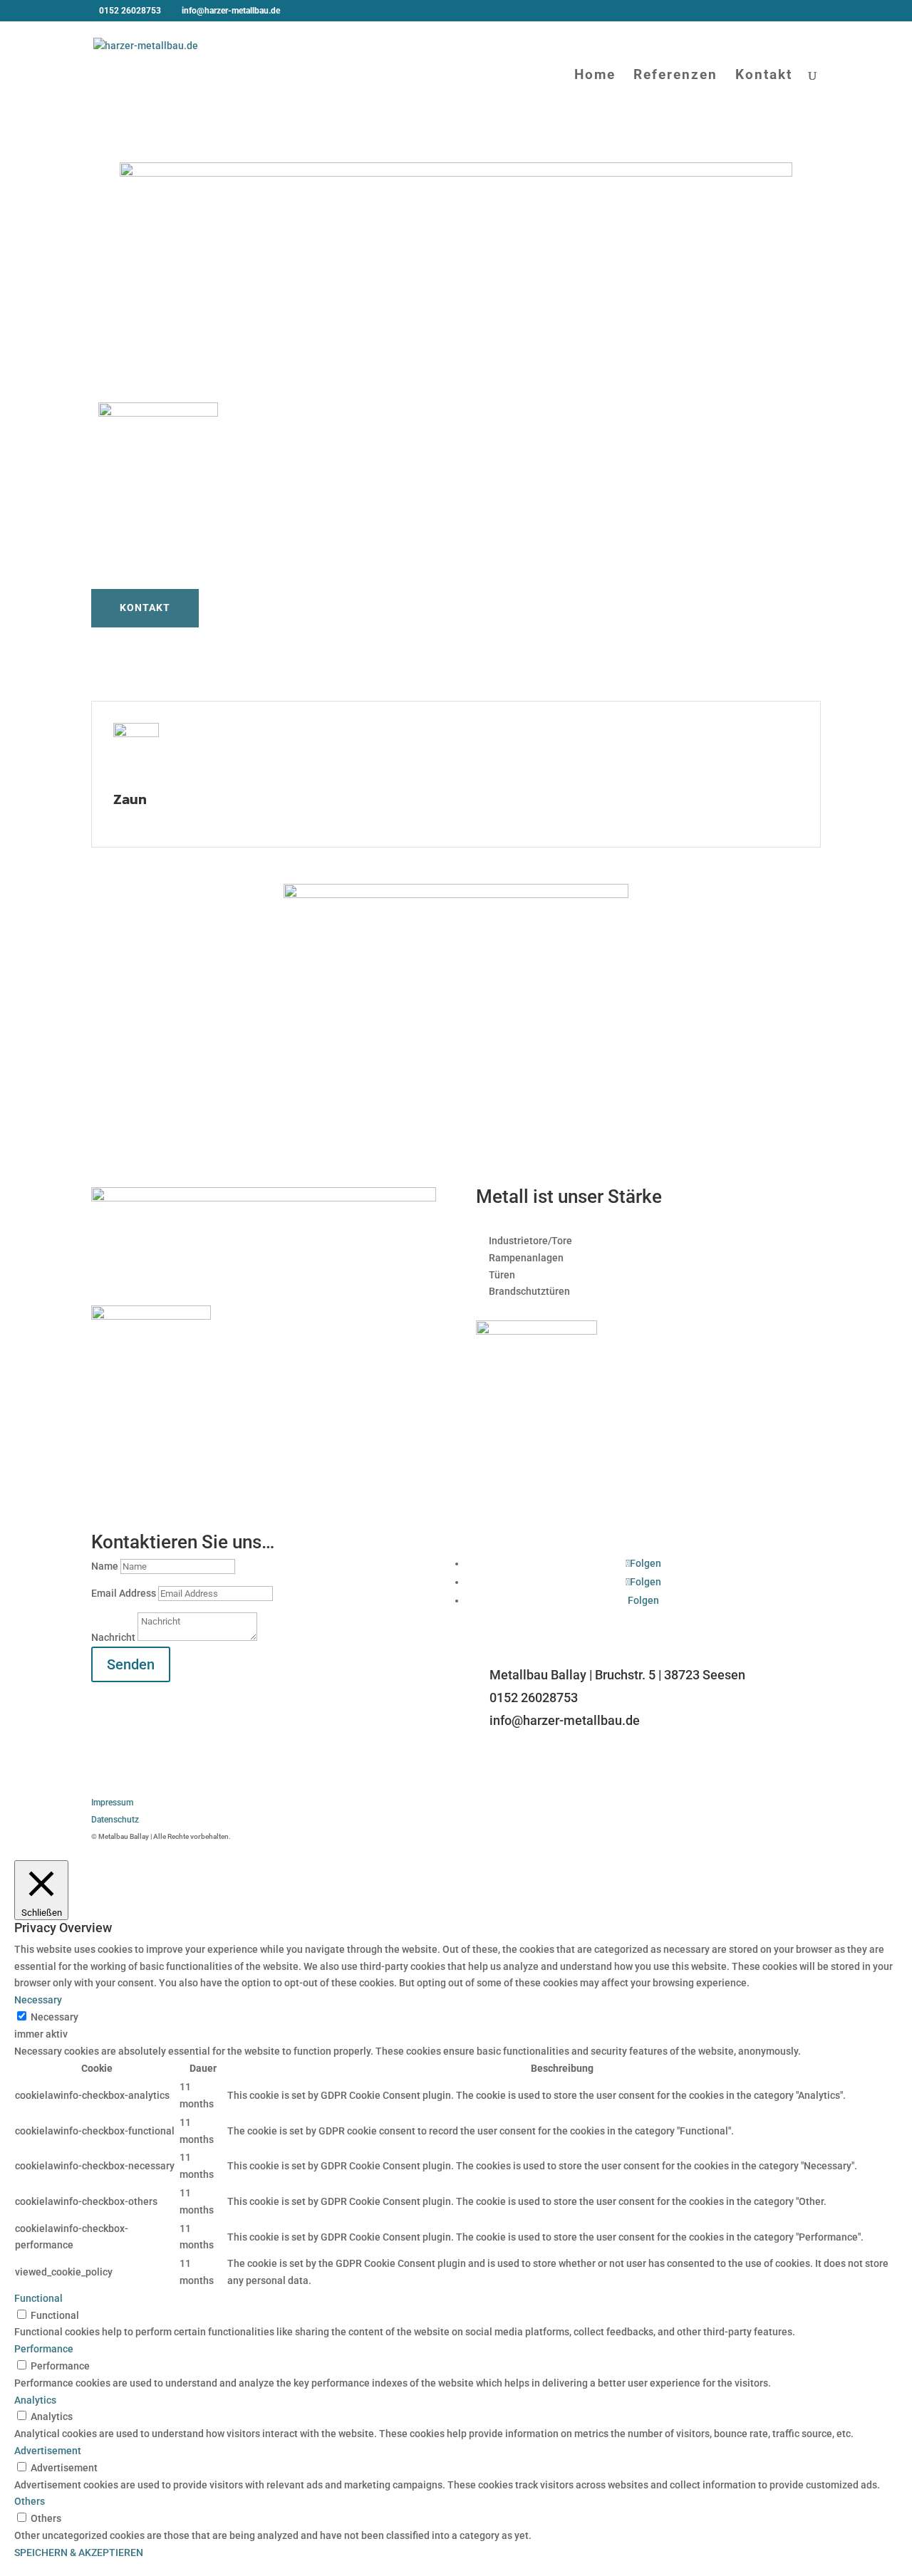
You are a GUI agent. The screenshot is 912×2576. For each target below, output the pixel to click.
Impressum (112, 1803)
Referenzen (675, 76)
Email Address (124, 1593)
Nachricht (113, 1637)
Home (595, 76)
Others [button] (30, 2501)
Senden (131, 1664)
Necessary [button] (38, 2000)
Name (105, 1566)
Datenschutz (115, 1820)
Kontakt (764, 76)
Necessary (55, 2017)
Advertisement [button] (48, 2451)
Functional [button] (38, 2298)
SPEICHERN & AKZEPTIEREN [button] (79, 2552)
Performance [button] (44, 2349)
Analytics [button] (35, 2400)
